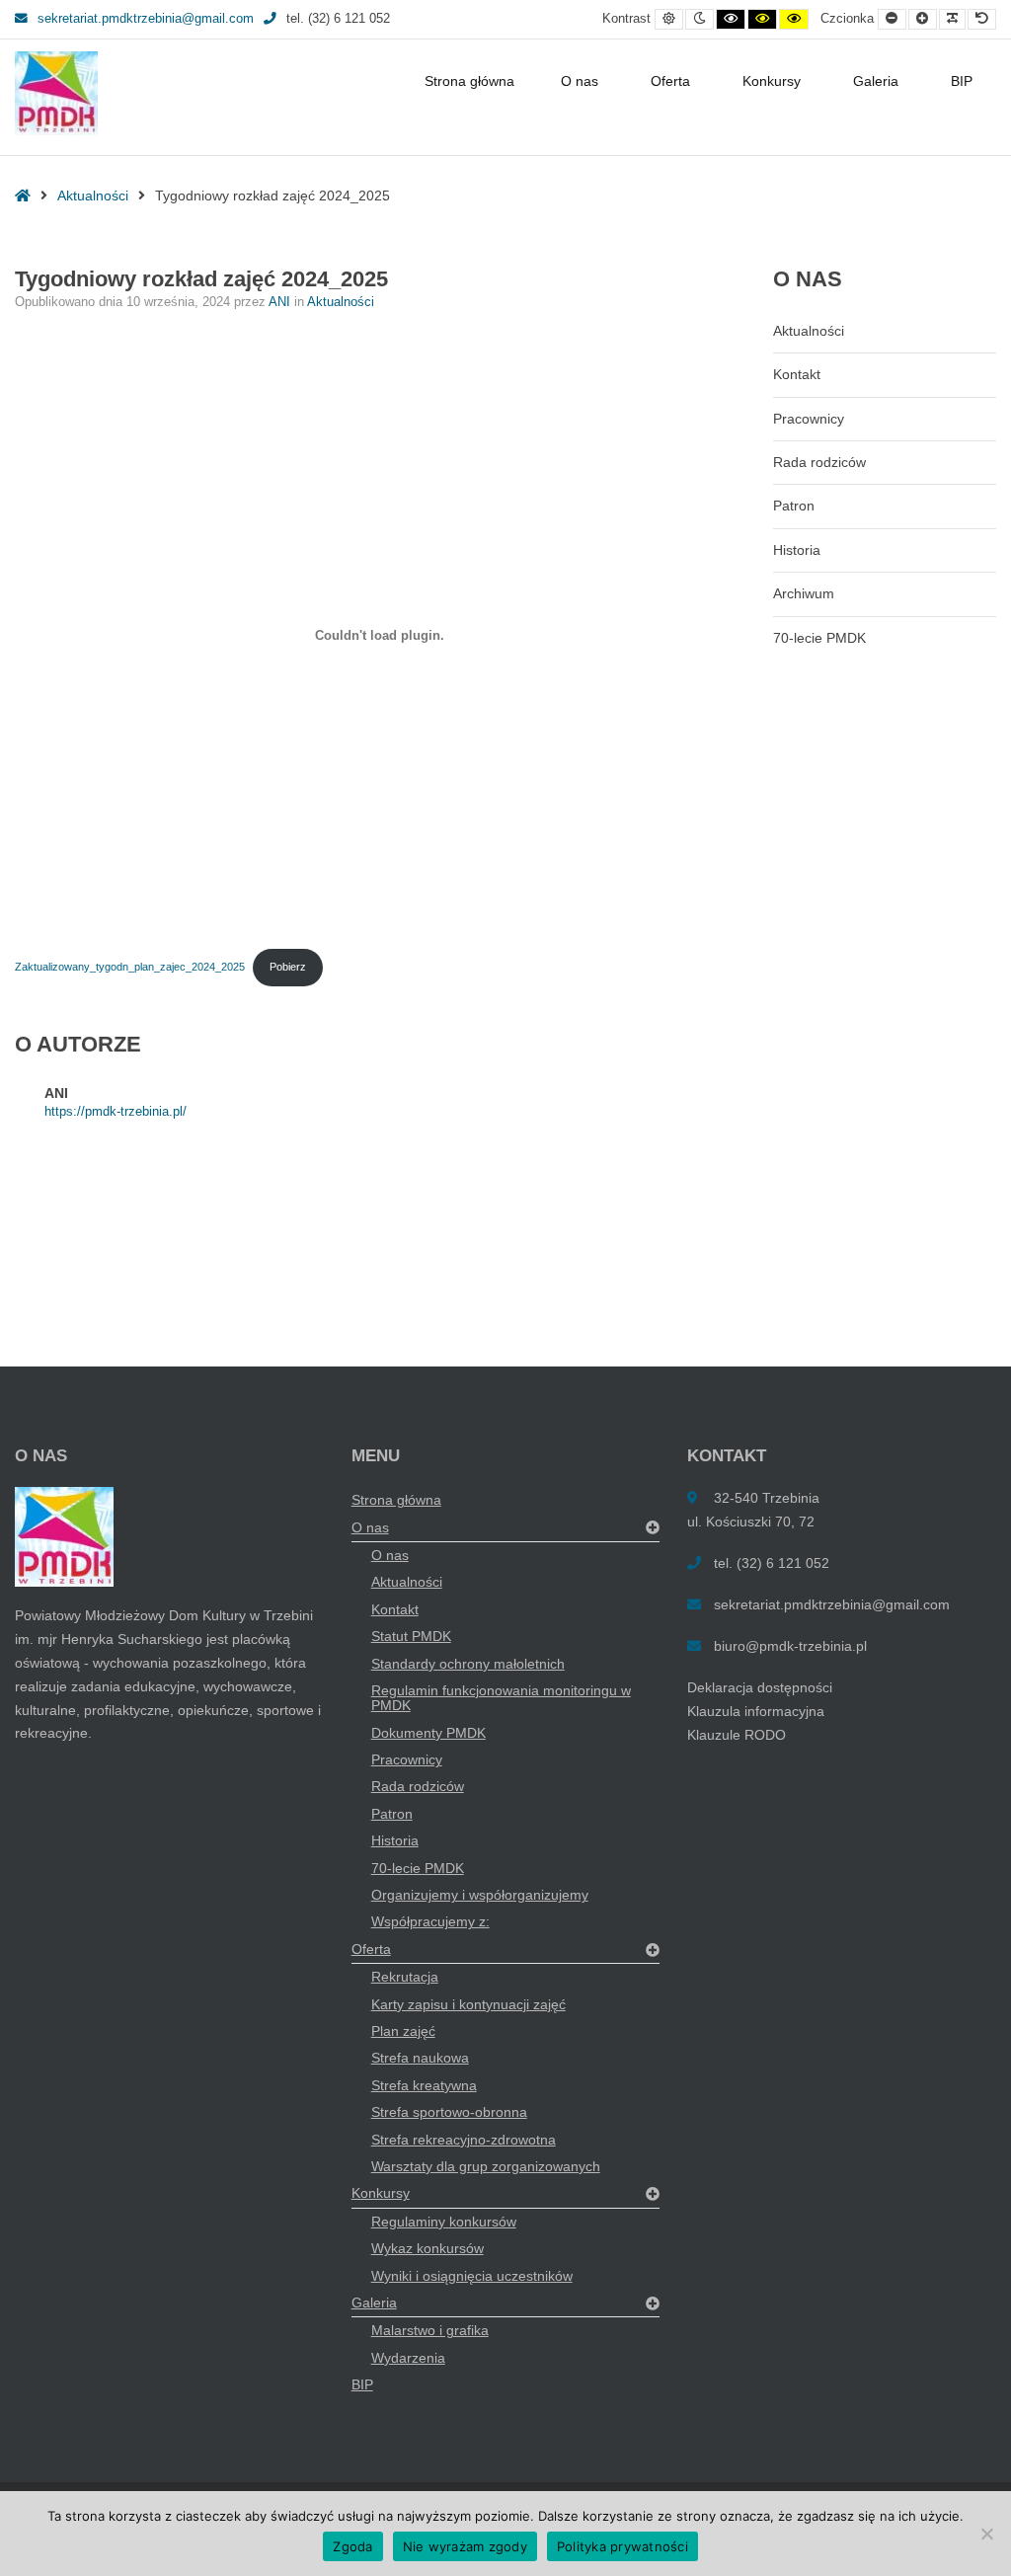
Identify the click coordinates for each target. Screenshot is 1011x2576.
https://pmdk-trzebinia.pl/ (116, 1112)
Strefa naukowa (420, 2058)
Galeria (876, 81)
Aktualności (93, 195)
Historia (797, 550)
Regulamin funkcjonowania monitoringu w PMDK (501, 1698)
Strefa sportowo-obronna (449, 2112)
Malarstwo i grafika (430, 2330)
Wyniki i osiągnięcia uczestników (472, 2276)
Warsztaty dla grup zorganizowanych (486, 2166)
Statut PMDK (411, 1636)
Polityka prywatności (622, 2546)
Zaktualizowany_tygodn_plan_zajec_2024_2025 (130, 967)
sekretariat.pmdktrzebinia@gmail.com (146, 19)
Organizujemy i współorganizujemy (480, 1895)
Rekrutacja (405, 1977)
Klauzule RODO (737, 1735)
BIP (962, 81)
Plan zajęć (403, 2031)
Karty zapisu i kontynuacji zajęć (468, 2004)
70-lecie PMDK (819, 638)
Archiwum (804, 593)
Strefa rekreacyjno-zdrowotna (464, 2140)
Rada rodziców (819, 462)
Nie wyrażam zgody (465, 2546)
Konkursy (772, 81)
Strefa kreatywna (424, 2085)
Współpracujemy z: (430, 1921)
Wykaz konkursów (428, 2248)
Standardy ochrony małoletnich (468, 1664)
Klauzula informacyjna (756, 1711)
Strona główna (469, 81)
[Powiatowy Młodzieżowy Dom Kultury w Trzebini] (56, 93)
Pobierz (288, 967)
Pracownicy (809, 419)
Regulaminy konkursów (444, 2222)
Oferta (670, 81)
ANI (281, 302)
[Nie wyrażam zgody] (986, 2534)
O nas (580, 81)
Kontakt (797, 374)
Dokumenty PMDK (428, 1733)
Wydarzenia (408, 2358)
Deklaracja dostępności (760, 1687)
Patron (794, 506)
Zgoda (352, 2546)
